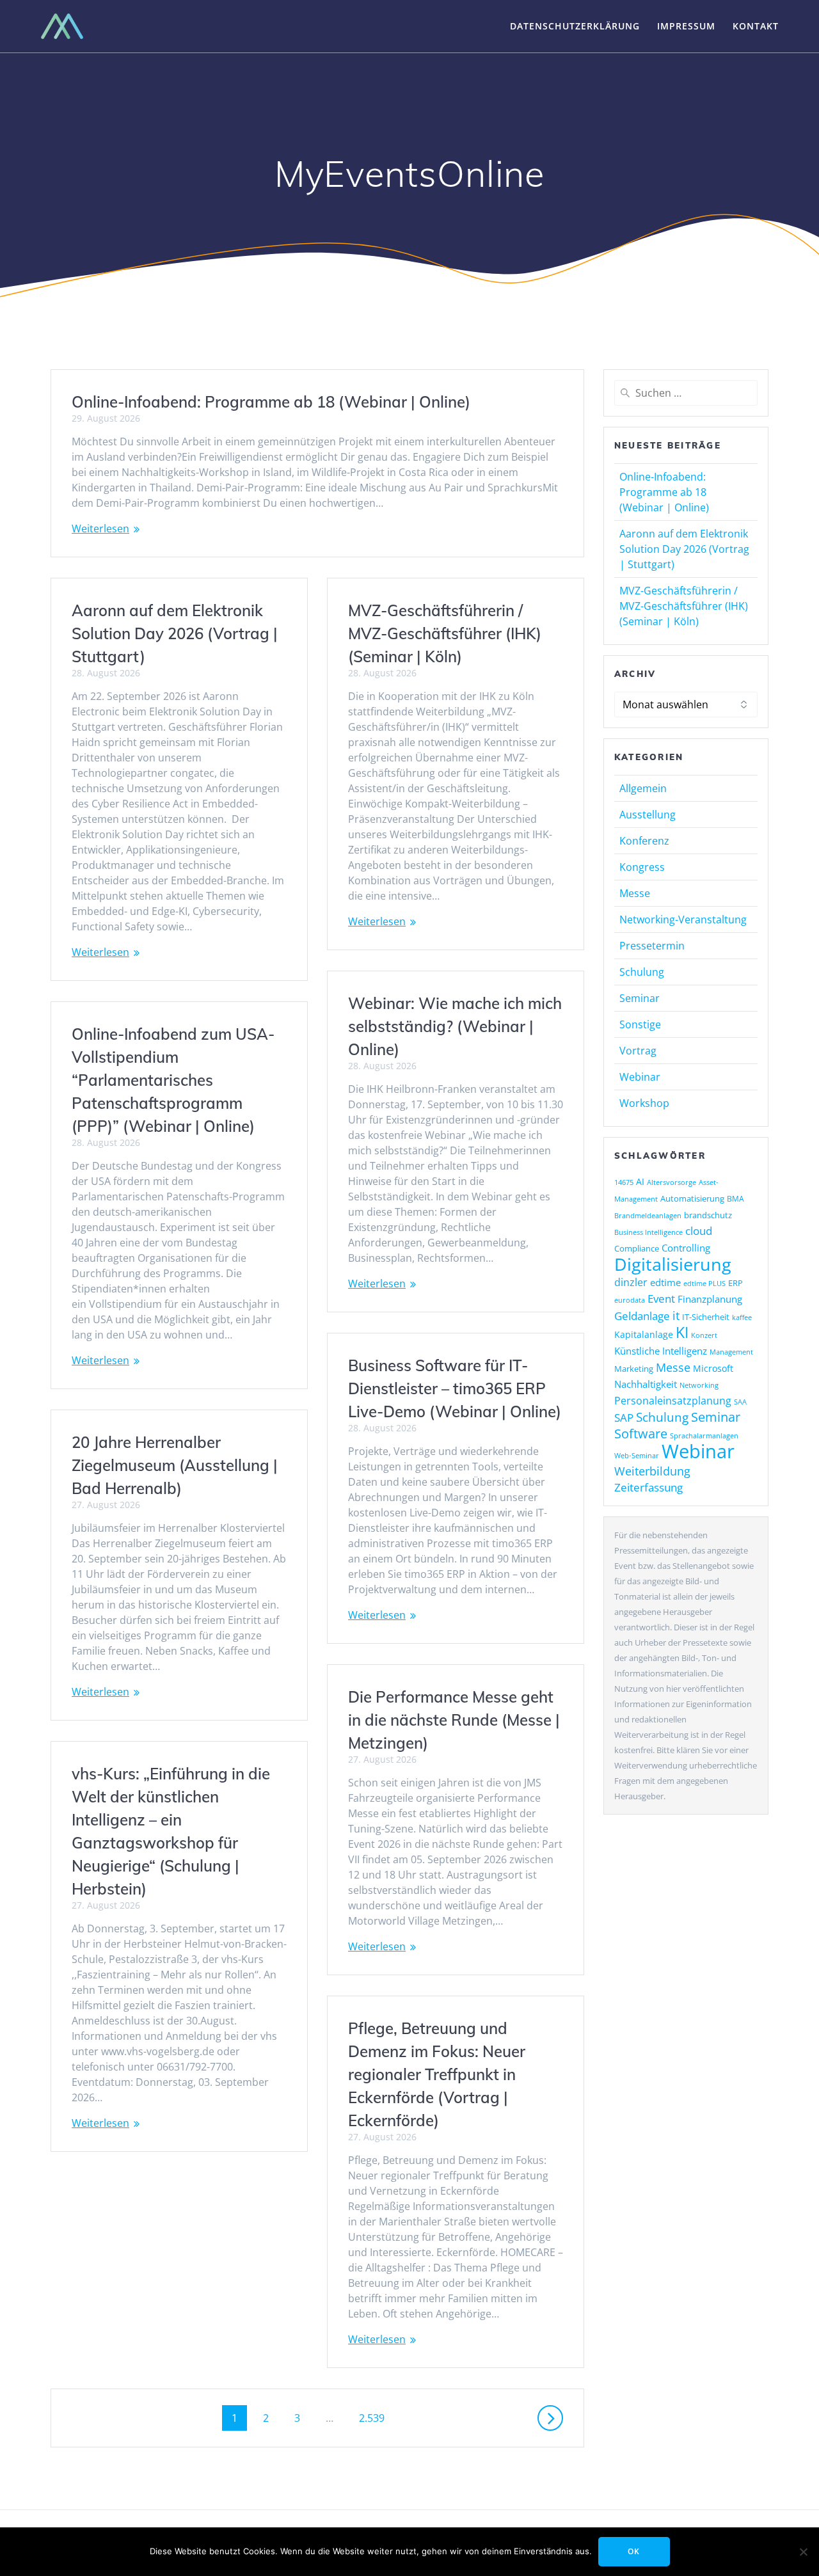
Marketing (634, 1369)
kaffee (742, 1317)
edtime (665, 1282)
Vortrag (638, 1051)
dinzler (631, 1282)
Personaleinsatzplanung (673, 1401)
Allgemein (643, 788)
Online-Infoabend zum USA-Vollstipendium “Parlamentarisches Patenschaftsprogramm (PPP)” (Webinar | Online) (173, 1080)
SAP (624, 1418)
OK (634, 2551)
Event (661, 1299)
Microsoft (713, 1368)
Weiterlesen (100, 529)
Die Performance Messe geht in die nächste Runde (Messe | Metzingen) (454, 1720)
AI (640, 1181)
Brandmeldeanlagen (648, 1215)
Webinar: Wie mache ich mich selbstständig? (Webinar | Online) (455, 1026)
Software (641, 1433)
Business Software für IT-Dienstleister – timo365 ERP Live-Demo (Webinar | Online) (455, 1388)
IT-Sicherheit (706, 1317)
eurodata (630, 1300)
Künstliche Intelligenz (661, 1351)
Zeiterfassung (648, 1487)
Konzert (704, 1335)
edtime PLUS (704, 1284)
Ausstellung (648, 815)
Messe (635, 893)
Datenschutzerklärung (575, 26)
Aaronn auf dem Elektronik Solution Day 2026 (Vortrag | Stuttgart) (175, 633)
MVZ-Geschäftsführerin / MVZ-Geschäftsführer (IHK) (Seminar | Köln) (445, 633)
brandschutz (708, 1215)
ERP (736, 1283)
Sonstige (640, 1024)
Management (731, 1352)
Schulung (642, 972)
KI (682, 1332)
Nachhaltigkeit (646, 1384)
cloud (699, 1231)
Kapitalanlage (644, 1334)
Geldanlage (642, 1316)
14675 (624, 1182)
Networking (699, 1385)
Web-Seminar (637, 1455)
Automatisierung (692, 1198)
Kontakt (756, 26)
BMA (736, 1199)
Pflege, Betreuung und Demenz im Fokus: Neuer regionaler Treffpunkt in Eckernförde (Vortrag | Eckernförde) (437, 2074)
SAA (740, 1402)
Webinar (640, 1077)
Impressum (686, 26)
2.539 (371, 2418)
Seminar (640, 998)
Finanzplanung (710, 1299)
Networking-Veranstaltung (683, 919)
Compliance (637, 1249)
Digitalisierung (673, 1264)
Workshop (644, 1103)
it (676, 1316)
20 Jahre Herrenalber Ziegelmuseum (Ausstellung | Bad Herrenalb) (175, 1465)
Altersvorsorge (672, 1182)
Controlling (686, 1248)
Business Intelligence (648, 1232)
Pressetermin (652, 946)
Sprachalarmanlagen (704, 1435)
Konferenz (644, 841)
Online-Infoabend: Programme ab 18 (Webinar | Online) (271, 402)
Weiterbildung (652, 1471)
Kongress (642, 867)
